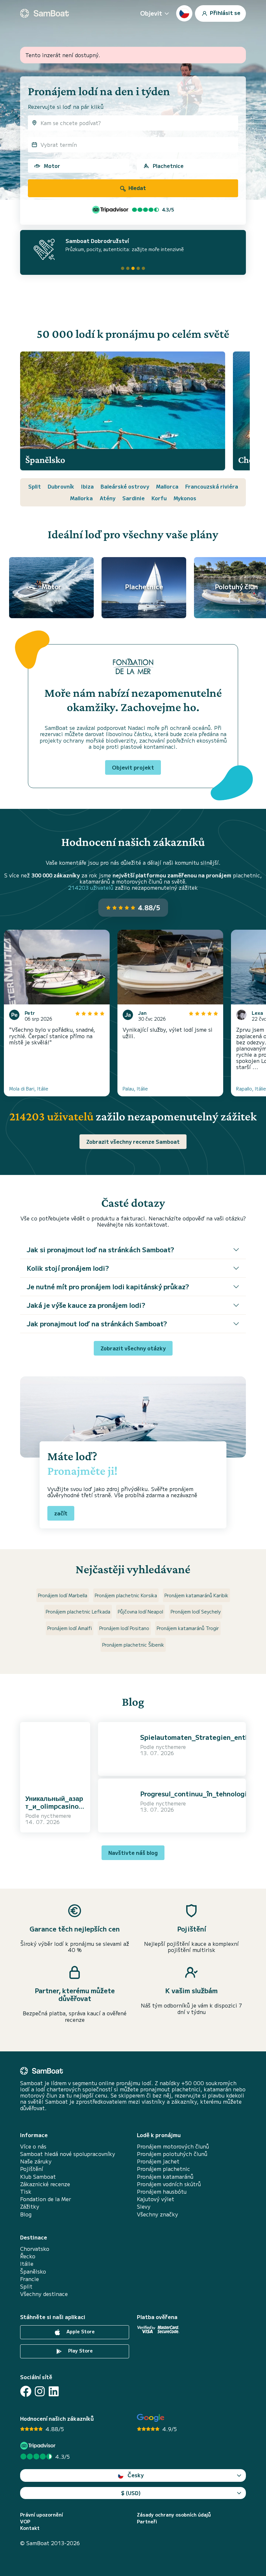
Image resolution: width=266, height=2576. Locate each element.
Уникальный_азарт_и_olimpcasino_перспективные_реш (54, 1810)
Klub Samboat (38, 2177)
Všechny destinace (44, 2294)
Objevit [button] (151, 13)
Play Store (80, 2351)
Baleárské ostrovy (125, 486)
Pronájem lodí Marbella (63, 1595)
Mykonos (185, 498)
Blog (26, 2214)
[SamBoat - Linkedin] (54, 2391)
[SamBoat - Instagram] (40, 2391)
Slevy (144, 2206)
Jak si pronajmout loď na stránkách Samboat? (100, 1250)
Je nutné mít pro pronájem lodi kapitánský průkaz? (108, 1287)
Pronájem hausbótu (162, 2192)
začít (61, 1513)
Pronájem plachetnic (163, 2169)
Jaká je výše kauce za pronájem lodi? (86, 1305)
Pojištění (32, 2169)
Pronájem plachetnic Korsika (126, 1595)
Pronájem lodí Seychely (196, 1612)
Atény (108, 498)
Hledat (137, 188)
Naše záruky (36, 2161)
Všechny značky (157, 2214)
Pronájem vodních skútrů (169, 2184)
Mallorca (167, 486)
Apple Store (80, 2332)
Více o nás (33, 2146)
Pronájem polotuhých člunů (172, 2154)
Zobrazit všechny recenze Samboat (133, 1141)
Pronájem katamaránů (165, 2177)
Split (35, 486)
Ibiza (87, 486)
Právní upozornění (42, 2515)
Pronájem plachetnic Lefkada (78, 1612)
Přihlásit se (224, 12)
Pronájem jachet (158, 2161)
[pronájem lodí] (44, 13)
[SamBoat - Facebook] (26, 2391)
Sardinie (133, 498)
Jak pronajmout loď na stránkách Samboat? (97, 1324)
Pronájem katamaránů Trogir (188, 1628)
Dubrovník (61, 486)
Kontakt (30, 2528)
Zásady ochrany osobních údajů (174, 2515)
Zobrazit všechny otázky (133, 1348)
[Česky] (184, 13)
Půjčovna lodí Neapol (140, 1612)
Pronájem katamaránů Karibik (196, 1595)
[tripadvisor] (39, 2446)
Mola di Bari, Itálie (29, 1089)
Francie (30, 2279)
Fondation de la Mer (46, 2199)
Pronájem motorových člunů (173, 2146)
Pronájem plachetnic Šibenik (133, 1645)
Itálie (27, 2264)
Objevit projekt (133, 767)
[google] (151, 2418)
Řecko (28, 2256)
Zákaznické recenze (45, 2184)
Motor (52, 166)
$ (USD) (131, 2493)
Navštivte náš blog (133, 1853)
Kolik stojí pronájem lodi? (68, 1268)
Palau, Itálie (135, 1089)
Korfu (159, 498)
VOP (25, 2522)
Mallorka (81, 498)
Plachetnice (168, 166)
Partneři (147, 2522)
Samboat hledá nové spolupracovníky (68, 2154)
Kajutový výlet (156, 2199)
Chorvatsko (35, 2249)
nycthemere (56, 1816)
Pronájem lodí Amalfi (70, 1628)
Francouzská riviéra (212, 486)
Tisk (26, 2192)
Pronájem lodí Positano (124, 1628)
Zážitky (30, 2206)
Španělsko (33, 2271)
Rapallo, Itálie (251, 1089)
